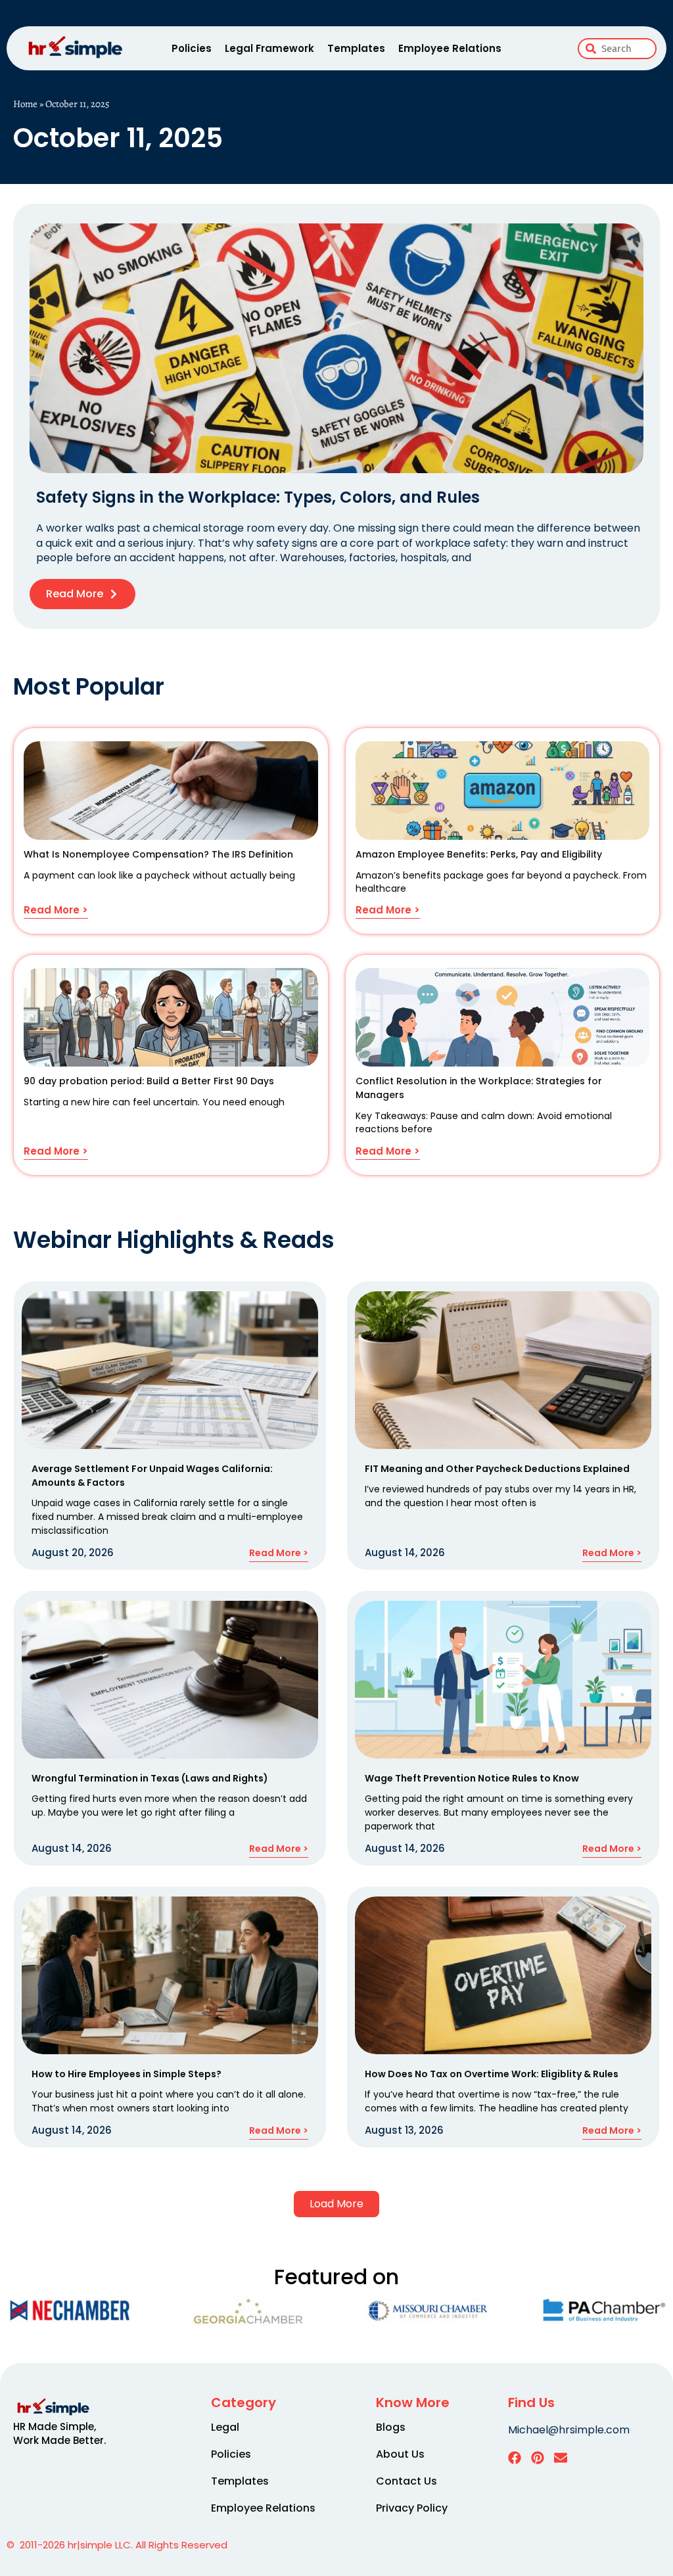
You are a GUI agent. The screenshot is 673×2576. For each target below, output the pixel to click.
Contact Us (406, 2481)
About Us (400, 2454)
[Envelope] (561, 2458)
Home (25, 104)
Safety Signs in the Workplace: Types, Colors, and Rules (258, 497)
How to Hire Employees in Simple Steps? (127, 2074)
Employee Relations (450, 48)
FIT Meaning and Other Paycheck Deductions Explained (497, 1469)
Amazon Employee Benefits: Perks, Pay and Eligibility (479, 854)
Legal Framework (269, 48)
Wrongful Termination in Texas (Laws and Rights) (150, 1778)
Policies (192, 48)
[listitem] (69, 2433)
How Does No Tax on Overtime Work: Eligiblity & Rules (492, 2074)
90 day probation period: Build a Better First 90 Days (149, 1081)
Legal (225, 2427)
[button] (336, 2204)
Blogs (391, 2427)
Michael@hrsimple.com (569, 2430)
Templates (356, 48)
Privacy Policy (412, 2508)
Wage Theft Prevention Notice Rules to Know (472, 1778)
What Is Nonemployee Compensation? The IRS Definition (158, 854)
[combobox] (617, 49)
